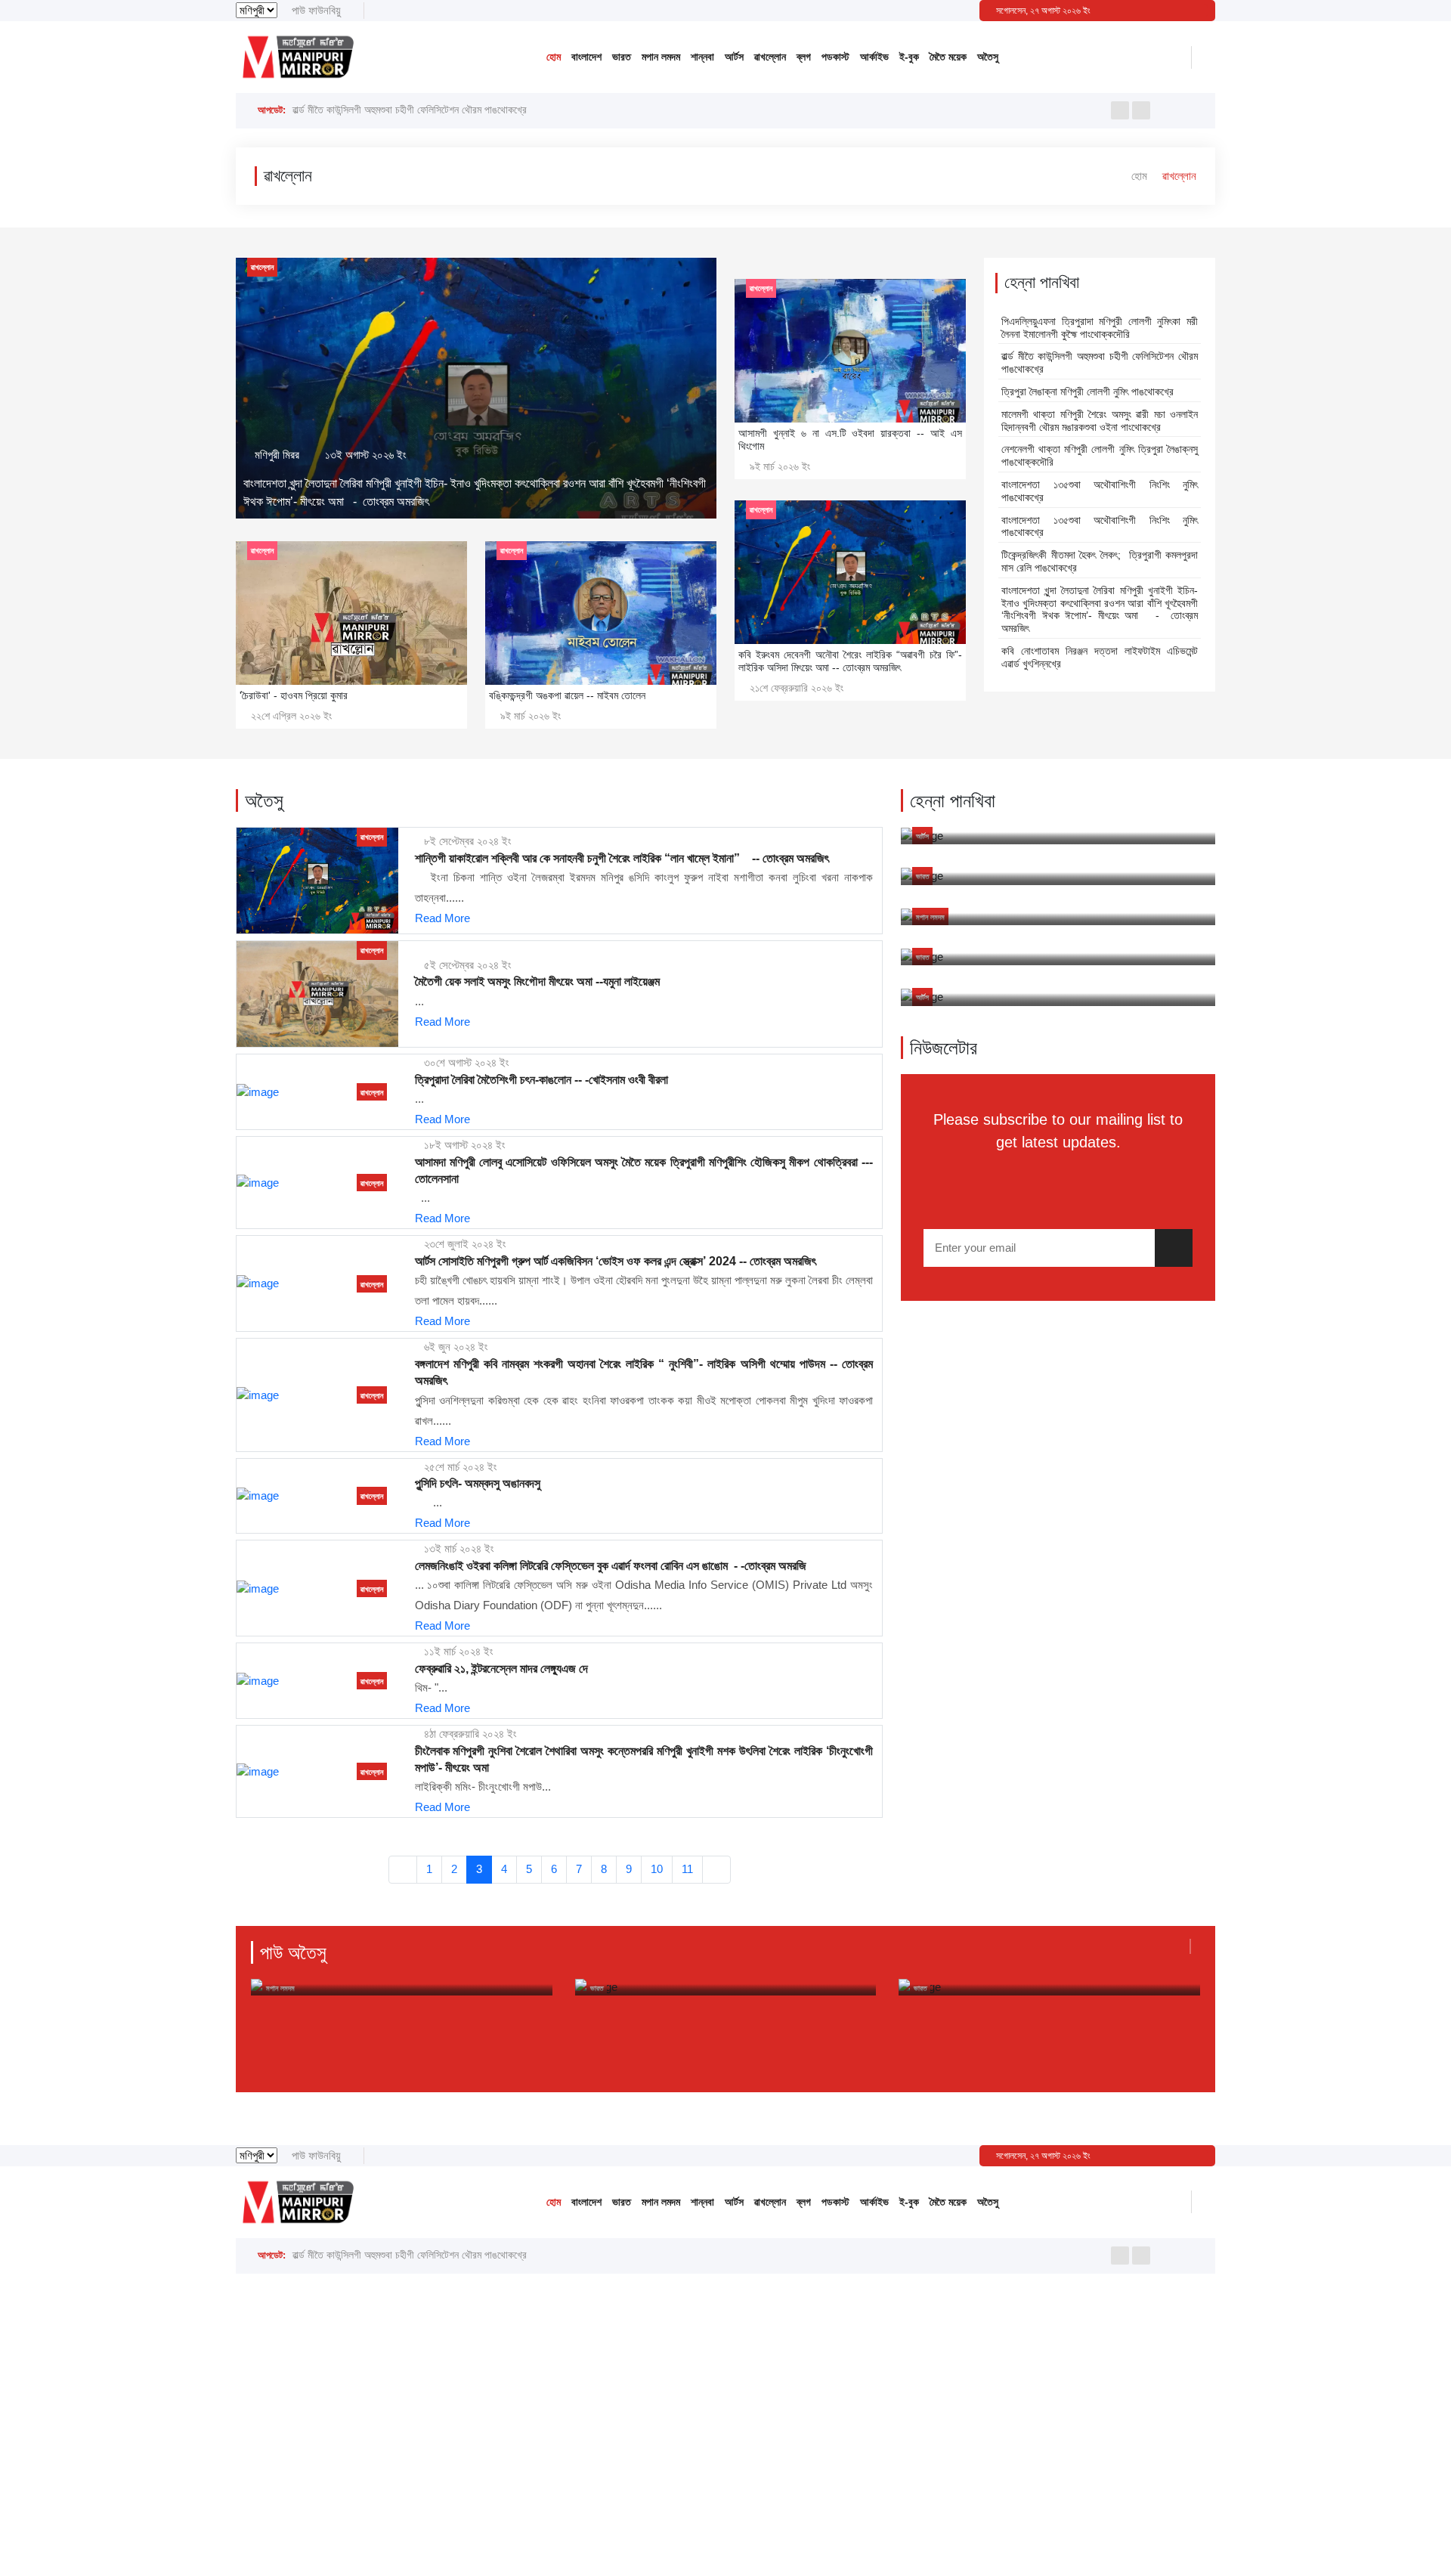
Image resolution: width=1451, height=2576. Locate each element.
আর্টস (734, 57)
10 (657, 1869)
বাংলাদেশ (586, 57)
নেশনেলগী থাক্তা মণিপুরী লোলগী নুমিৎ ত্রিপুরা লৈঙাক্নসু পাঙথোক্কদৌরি (1100, 455)
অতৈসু (988, 57)
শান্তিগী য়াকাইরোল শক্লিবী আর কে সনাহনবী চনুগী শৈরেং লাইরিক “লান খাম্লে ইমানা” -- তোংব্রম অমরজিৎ (622, 858)
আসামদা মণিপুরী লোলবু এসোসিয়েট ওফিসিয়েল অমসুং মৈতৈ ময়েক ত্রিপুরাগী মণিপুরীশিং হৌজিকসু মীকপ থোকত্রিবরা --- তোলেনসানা (644, 1170)
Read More (442, 918)
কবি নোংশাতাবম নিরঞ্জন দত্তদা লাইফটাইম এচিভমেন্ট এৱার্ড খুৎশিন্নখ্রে (1100, 657)
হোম (554, 57)
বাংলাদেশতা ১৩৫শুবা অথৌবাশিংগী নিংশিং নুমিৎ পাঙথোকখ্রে (1100, 491)
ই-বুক (909, 57)
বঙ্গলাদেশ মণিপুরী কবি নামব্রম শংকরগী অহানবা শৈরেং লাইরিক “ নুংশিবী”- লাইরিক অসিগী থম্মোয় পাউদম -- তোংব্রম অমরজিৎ (644, 1372)
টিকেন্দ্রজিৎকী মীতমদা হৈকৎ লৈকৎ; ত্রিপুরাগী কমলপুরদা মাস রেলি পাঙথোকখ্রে (1100, 561)
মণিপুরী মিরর (277, 455)
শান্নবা (702, 57)
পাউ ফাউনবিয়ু (316, 10)
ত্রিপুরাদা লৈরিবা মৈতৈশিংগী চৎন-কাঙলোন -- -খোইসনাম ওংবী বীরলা (541, 1080)
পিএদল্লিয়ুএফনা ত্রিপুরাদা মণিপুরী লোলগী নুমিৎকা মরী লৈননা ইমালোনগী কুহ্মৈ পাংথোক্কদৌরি (1100, 328)
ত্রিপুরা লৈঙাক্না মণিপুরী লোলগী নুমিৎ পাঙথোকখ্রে (378, 110)
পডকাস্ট (835, 57)
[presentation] (1120, 110)
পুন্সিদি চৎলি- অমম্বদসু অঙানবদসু (478, 1483)
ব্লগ (804, 57)
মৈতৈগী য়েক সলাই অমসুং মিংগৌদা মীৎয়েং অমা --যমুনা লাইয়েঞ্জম (537, 981)
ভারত (622, 57)
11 (687, 1869)
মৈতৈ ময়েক (948, 57)
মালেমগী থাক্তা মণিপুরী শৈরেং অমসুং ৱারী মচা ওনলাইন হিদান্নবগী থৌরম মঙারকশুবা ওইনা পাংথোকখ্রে (1100, 421)
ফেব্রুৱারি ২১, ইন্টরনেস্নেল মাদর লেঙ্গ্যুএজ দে (501, 1669)
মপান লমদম (661, 57)
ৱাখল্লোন (770, 57)
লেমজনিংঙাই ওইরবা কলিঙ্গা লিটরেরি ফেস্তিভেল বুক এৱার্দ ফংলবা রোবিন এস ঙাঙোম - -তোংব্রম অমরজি (611, 1566)
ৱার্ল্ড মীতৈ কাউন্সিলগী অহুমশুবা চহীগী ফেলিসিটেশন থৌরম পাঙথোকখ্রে (1100, 362)
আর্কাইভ (874, 57)
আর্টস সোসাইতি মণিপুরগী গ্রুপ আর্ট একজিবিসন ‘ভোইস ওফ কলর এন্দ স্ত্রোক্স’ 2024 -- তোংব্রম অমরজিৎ (616, 1261)
